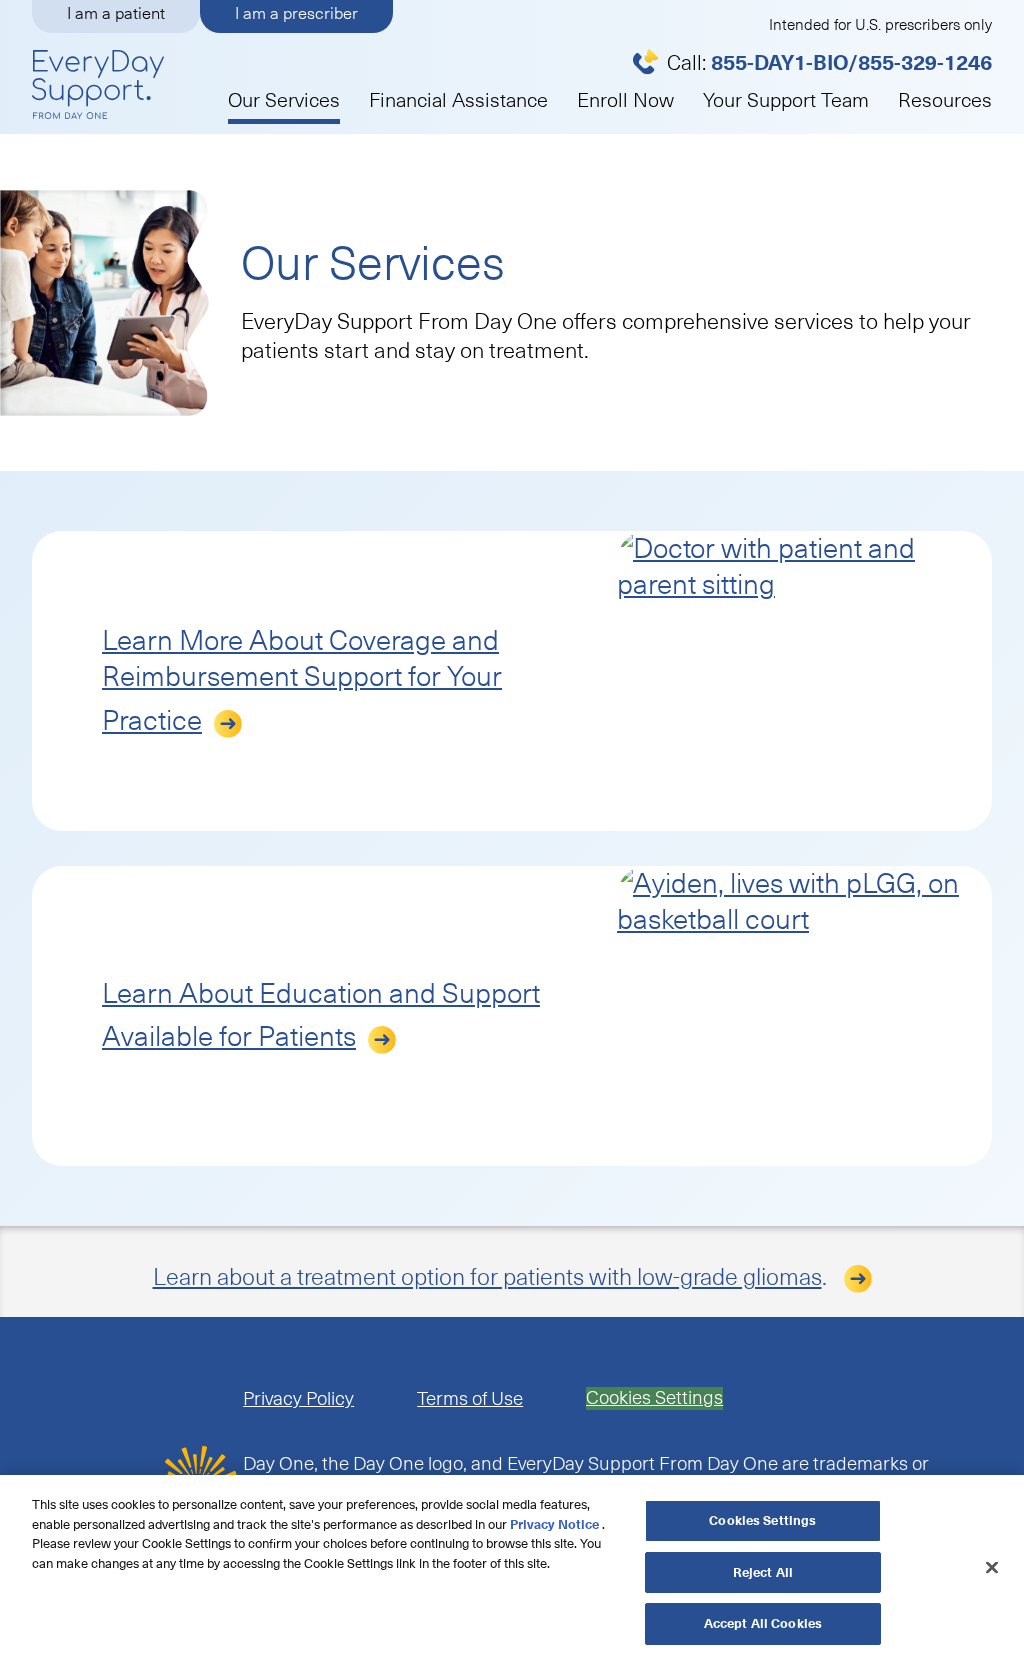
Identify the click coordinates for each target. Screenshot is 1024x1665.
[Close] (992, 1568)
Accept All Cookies (763, 1623)
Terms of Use (470, 1398)
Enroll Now (625, 100)
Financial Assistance (458, 100)
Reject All (763, 1572)
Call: (829, 63)
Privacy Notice (554, 1524)
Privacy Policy (298, 1398)
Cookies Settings (654, 1398)
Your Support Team (786, 100)
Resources (945, 100)
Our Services (284, 100)
